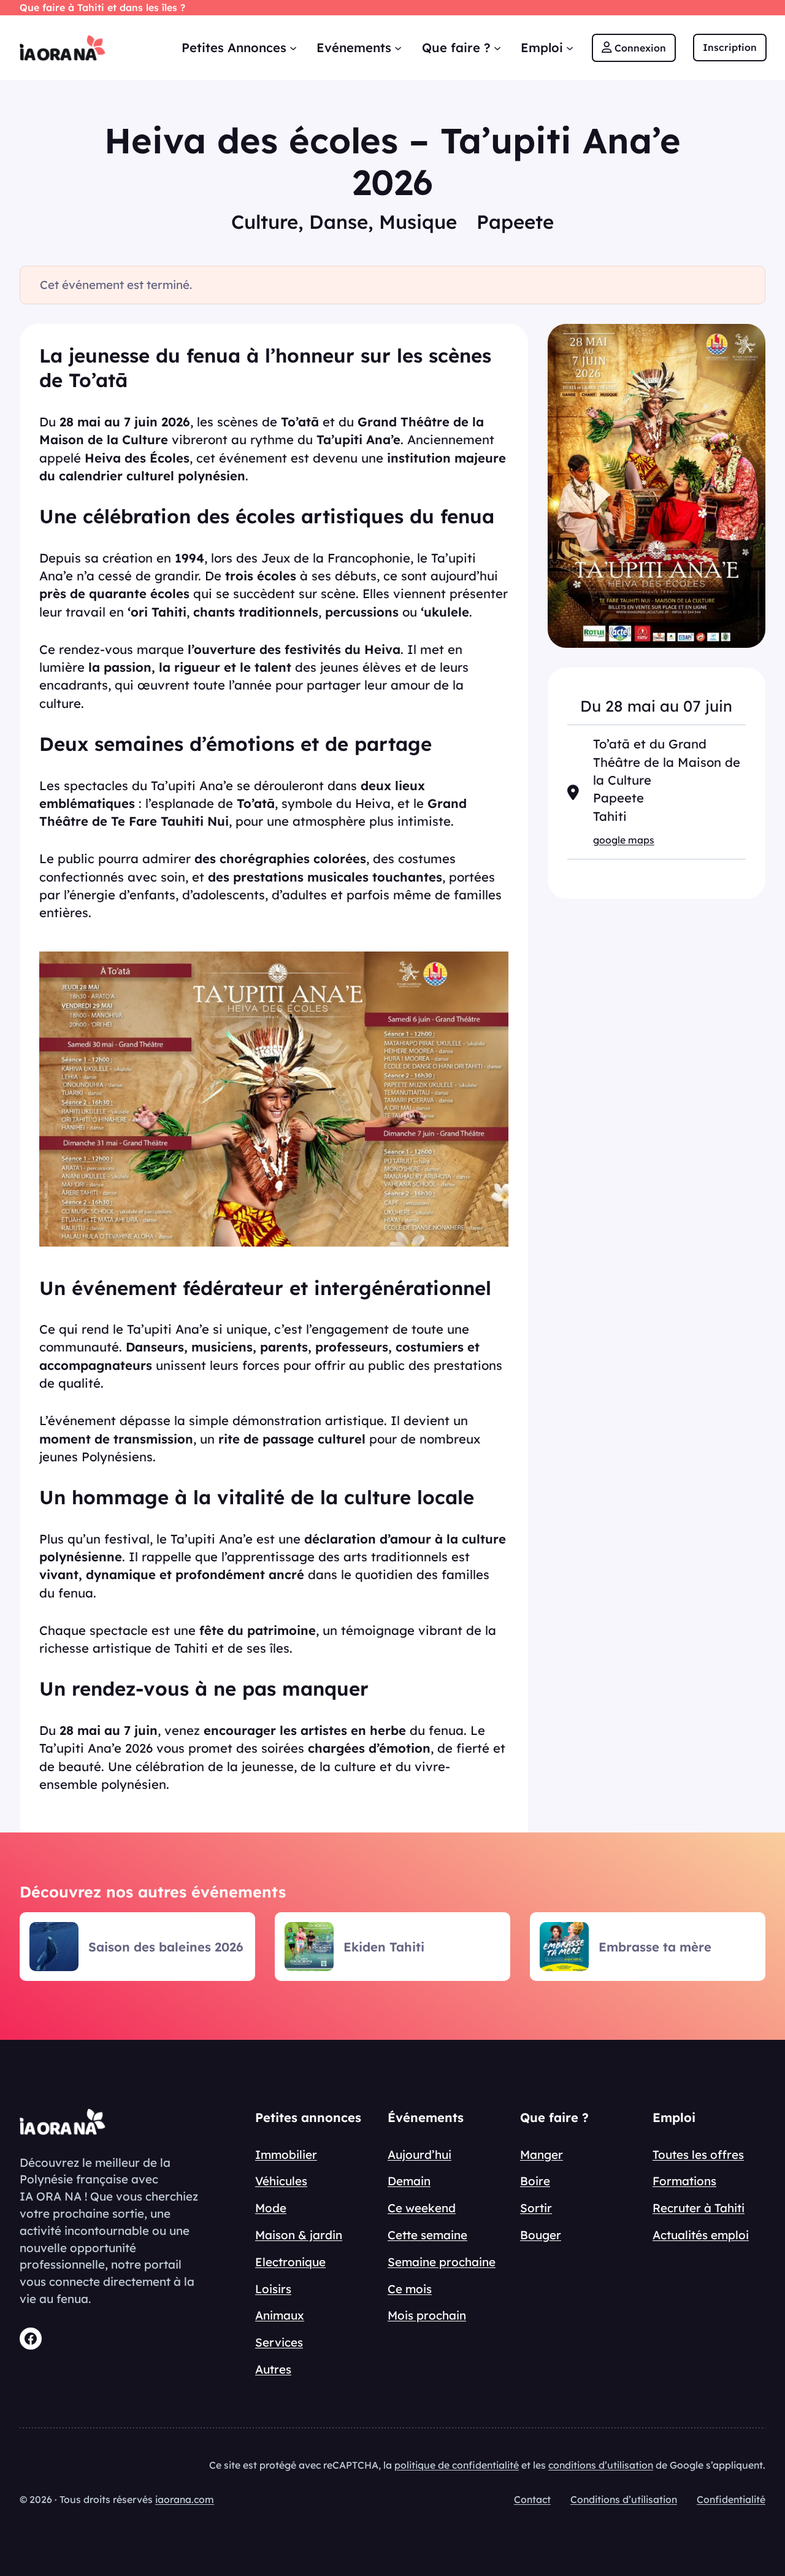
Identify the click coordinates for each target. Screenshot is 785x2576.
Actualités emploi (701, 2235)
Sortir (536, 2208)
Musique (418, 222)
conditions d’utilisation (601, 2465)
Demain (409, 2181)
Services (279, 2342)
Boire (535, 2181)
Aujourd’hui (419, 2155)
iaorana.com (185, 2499)
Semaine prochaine (442, 2262)
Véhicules (281, 2181)
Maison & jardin (299, 2235)
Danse (339, 222)
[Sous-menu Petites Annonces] (293, 48)
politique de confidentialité (457, 2465)
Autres (273, 2369)
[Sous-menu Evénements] (398, 48)
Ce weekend (422, 2208)
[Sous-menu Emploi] (570, 48)
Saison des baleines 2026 (166, 1947)
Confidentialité (731, 2499)
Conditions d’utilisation (624, 2499)
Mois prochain (427, 2315)
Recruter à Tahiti (699, 2208)
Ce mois (410, 2289)
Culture (265, 222)
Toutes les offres (698, 2155)
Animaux (280, 2315)
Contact (532, 2499)
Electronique (290, 2262)
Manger (542, 2155)
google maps (624, 840)
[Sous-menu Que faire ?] (497, 48)
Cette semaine (427, 2235)
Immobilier (286, 2155)
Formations (684, 2181)
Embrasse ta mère (655, 1947)
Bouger (541, 2235)
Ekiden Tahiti (384, 1947)
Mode (271, 2208)
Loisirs (273, 2289)
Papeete (515, 222)
